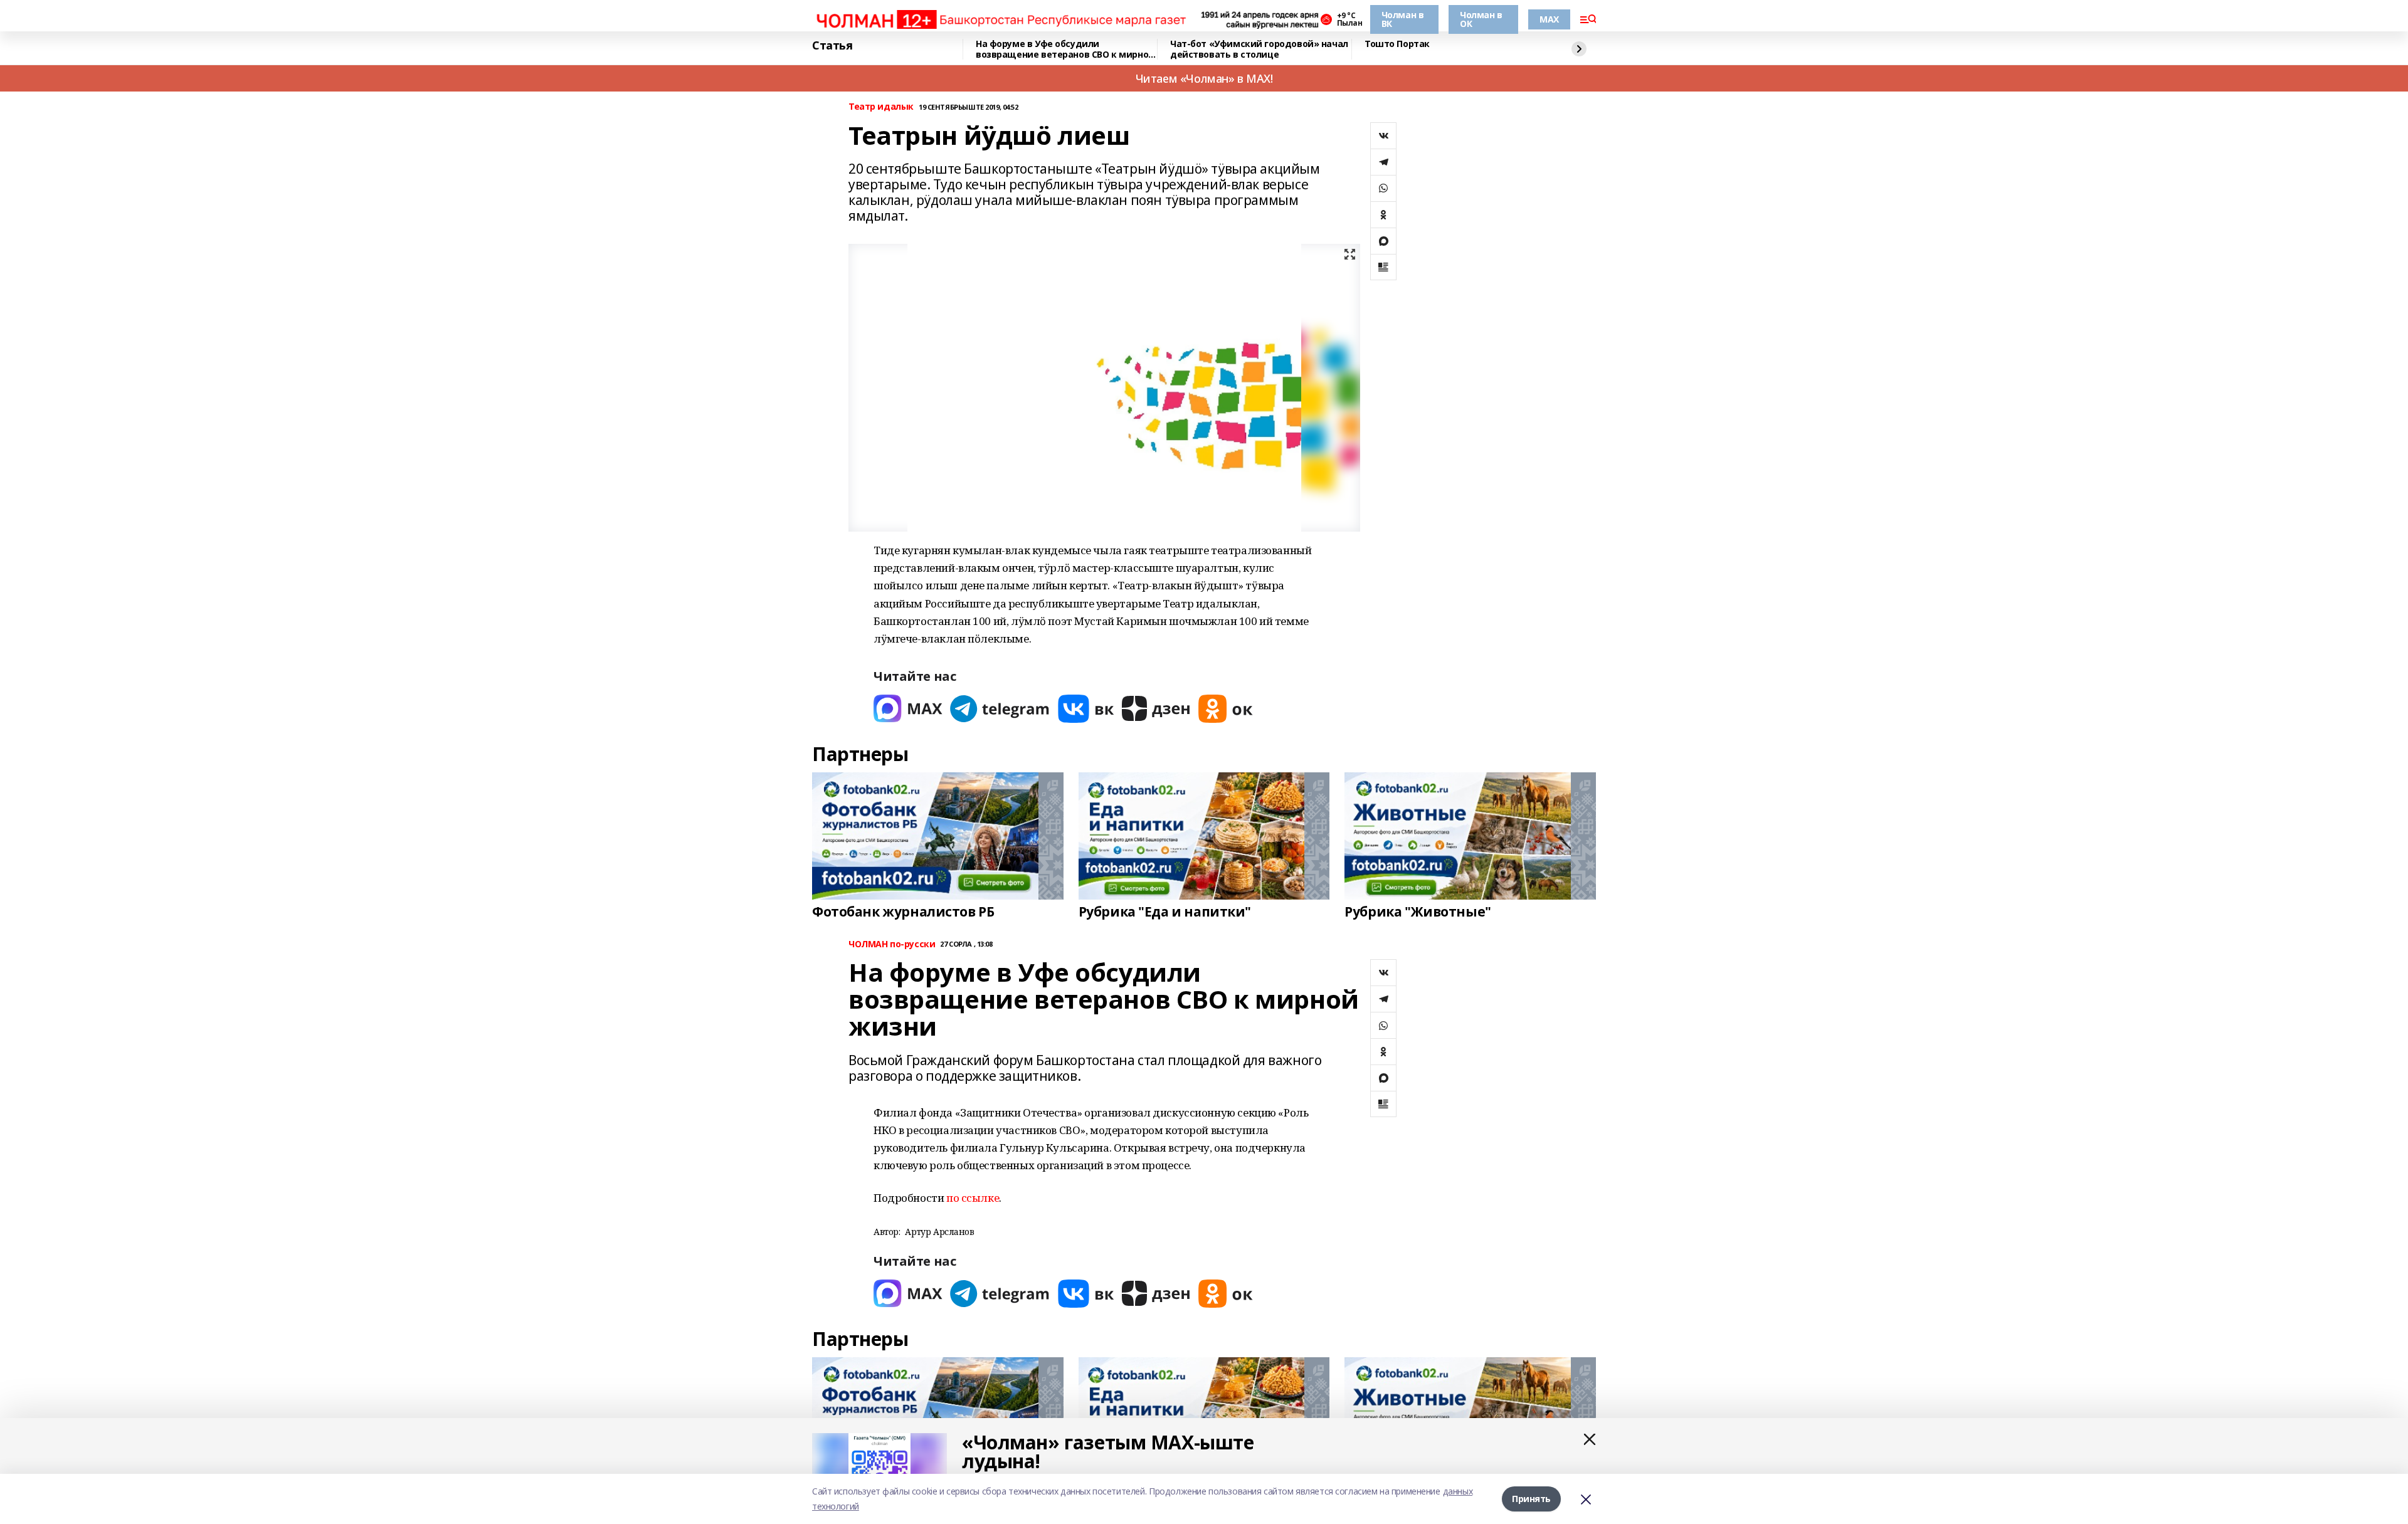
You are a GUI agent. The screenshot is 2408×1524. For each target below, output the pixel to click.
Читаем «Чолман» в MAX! (1204, 78)
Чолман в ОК (1481, 19)
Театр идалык (881, 107)
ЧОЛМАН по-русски (892, 944)
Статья (832, 46)
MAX (1549, 19)
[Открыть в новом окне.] (908, 709)
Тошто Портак (1397, 44)
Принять (1531, 1499)
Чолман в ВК (1403, 19)
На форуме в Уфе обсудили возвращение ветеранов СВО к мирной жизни (1065, 49)
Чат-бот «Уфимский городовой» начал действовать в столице (1259, 49)
